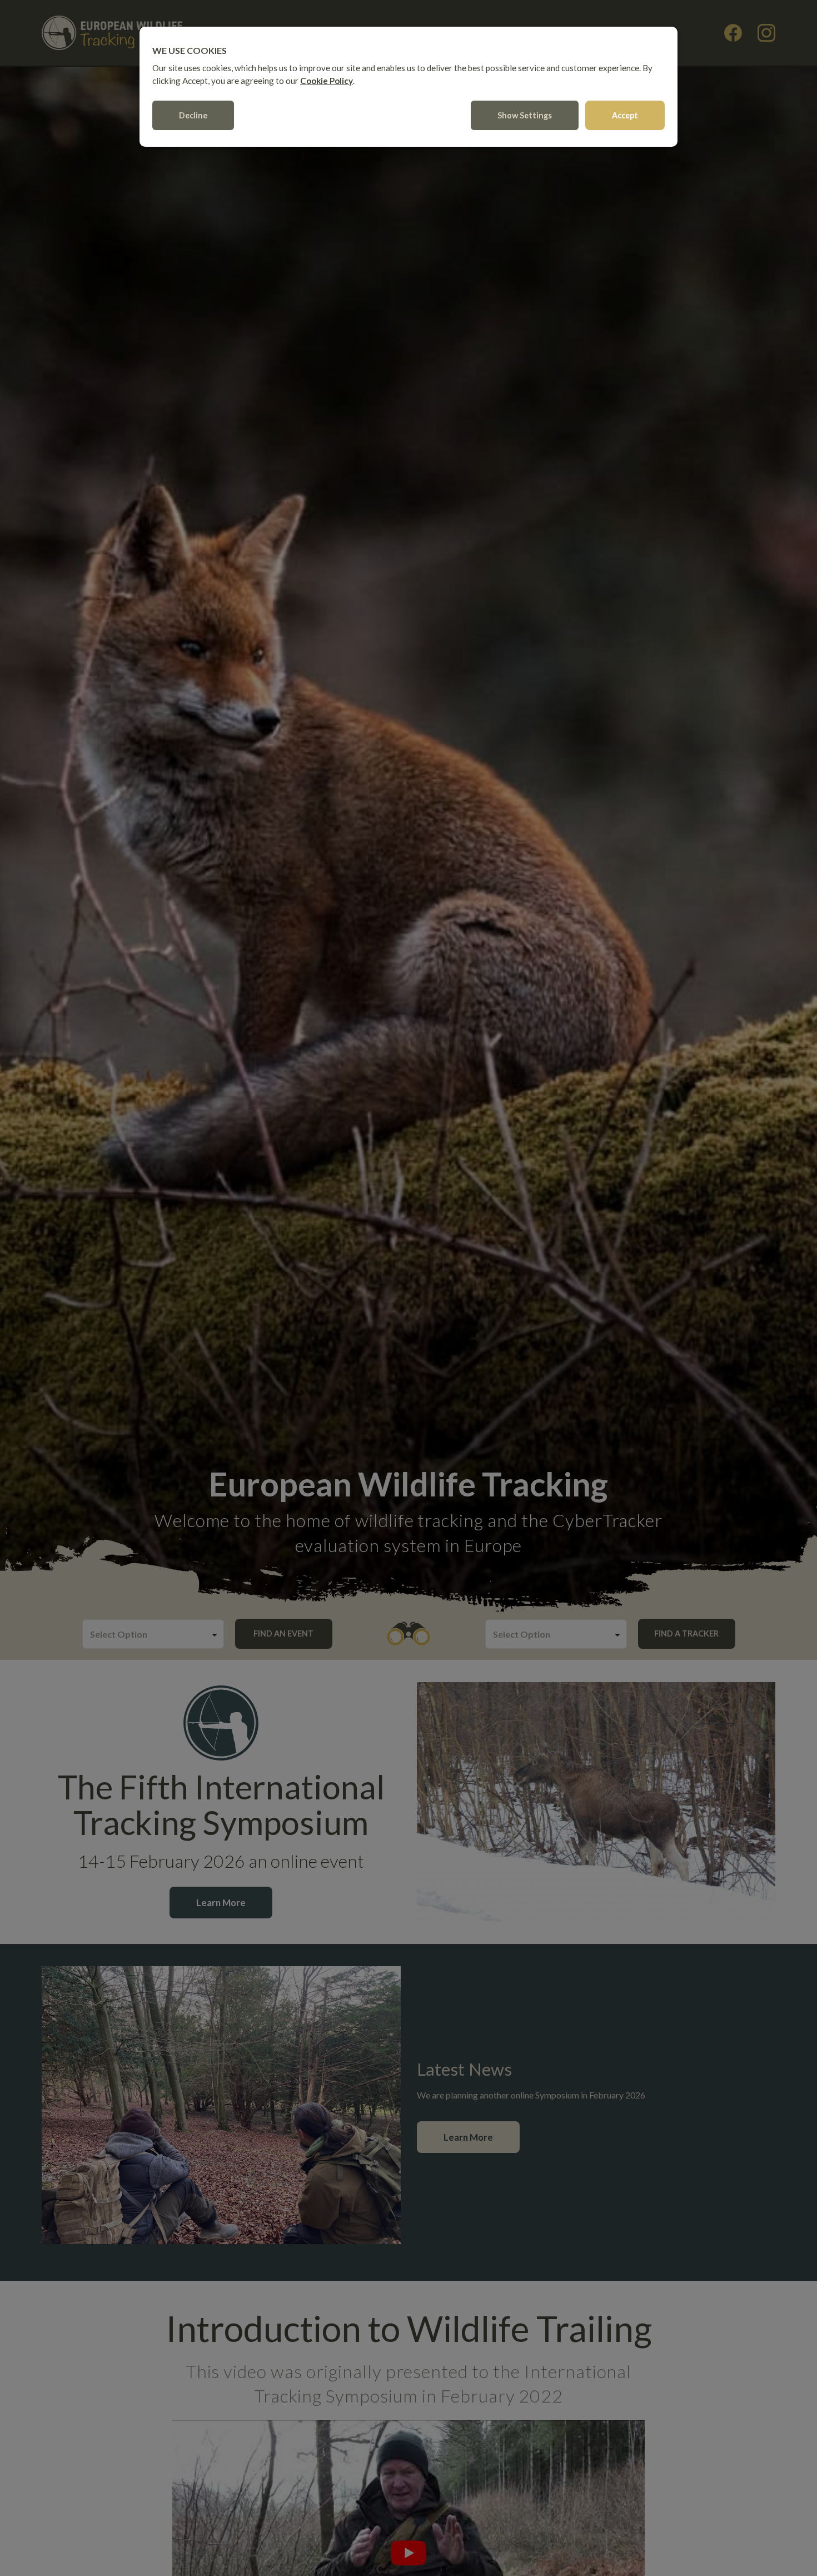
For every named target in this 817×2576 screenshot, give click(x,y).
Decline (193, 115)
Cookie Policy (327, 81)
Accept (625, 115)
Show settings (525, 115)
